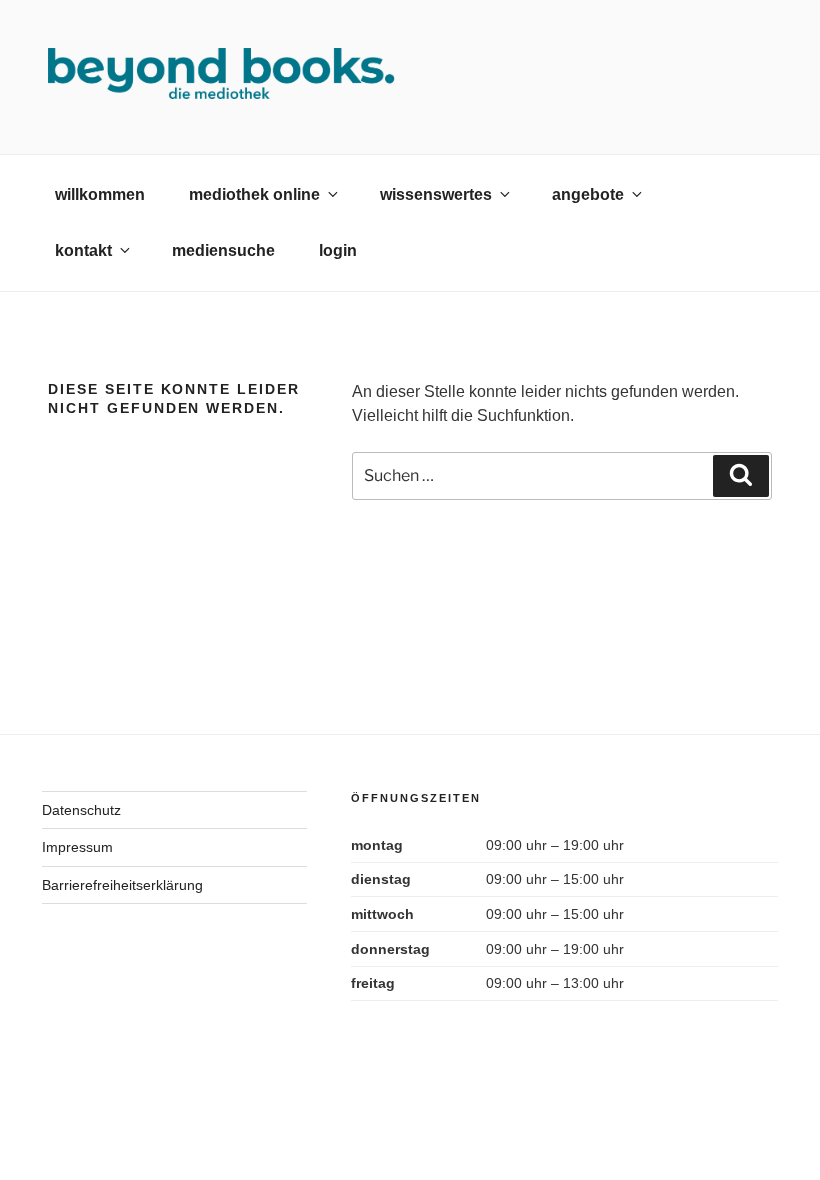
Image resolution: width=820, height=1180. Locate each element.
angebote (588, 194)
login (338, 250)
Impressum (77, 847)
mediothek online (254, 194)
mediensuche (223, 250)
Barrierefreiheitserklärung (122, 885)
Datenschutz (81, 810)
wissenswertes (436, 194)
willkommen (100, 194)
